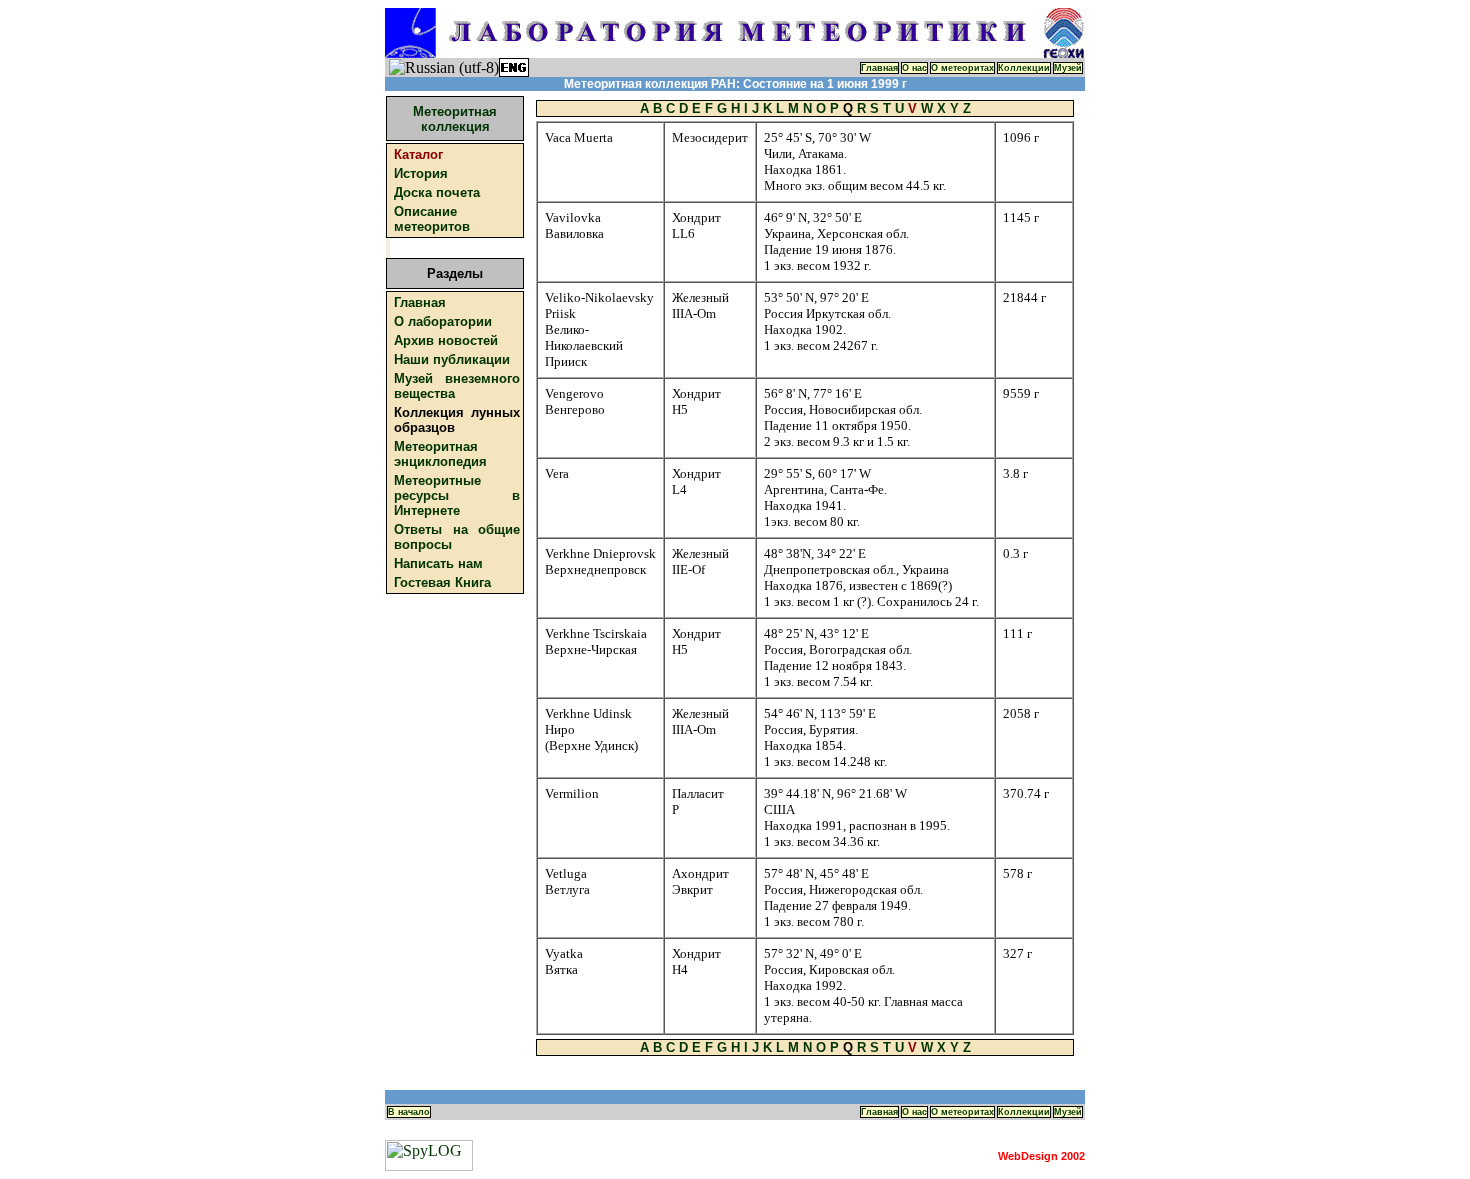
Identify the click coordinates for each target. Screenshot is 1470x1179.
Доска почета (437, 192)
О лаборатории (443, 321)
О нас (914, 68)
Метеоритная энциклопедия (440, 454)
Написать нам (438, 563)
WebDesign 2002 (1041, 1156)
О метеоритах (962, 68)
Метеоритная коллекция (455, 119)
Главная (879, 68)
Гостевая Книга (442, 582)
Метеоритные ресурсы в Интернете (457, 495)
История (421, 173)
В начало (409, 1112)
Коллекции (1024, 68)
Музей (1068, 68)
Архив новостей (446, 340)
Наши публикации (452, 359)
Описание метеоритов (432, 219)
